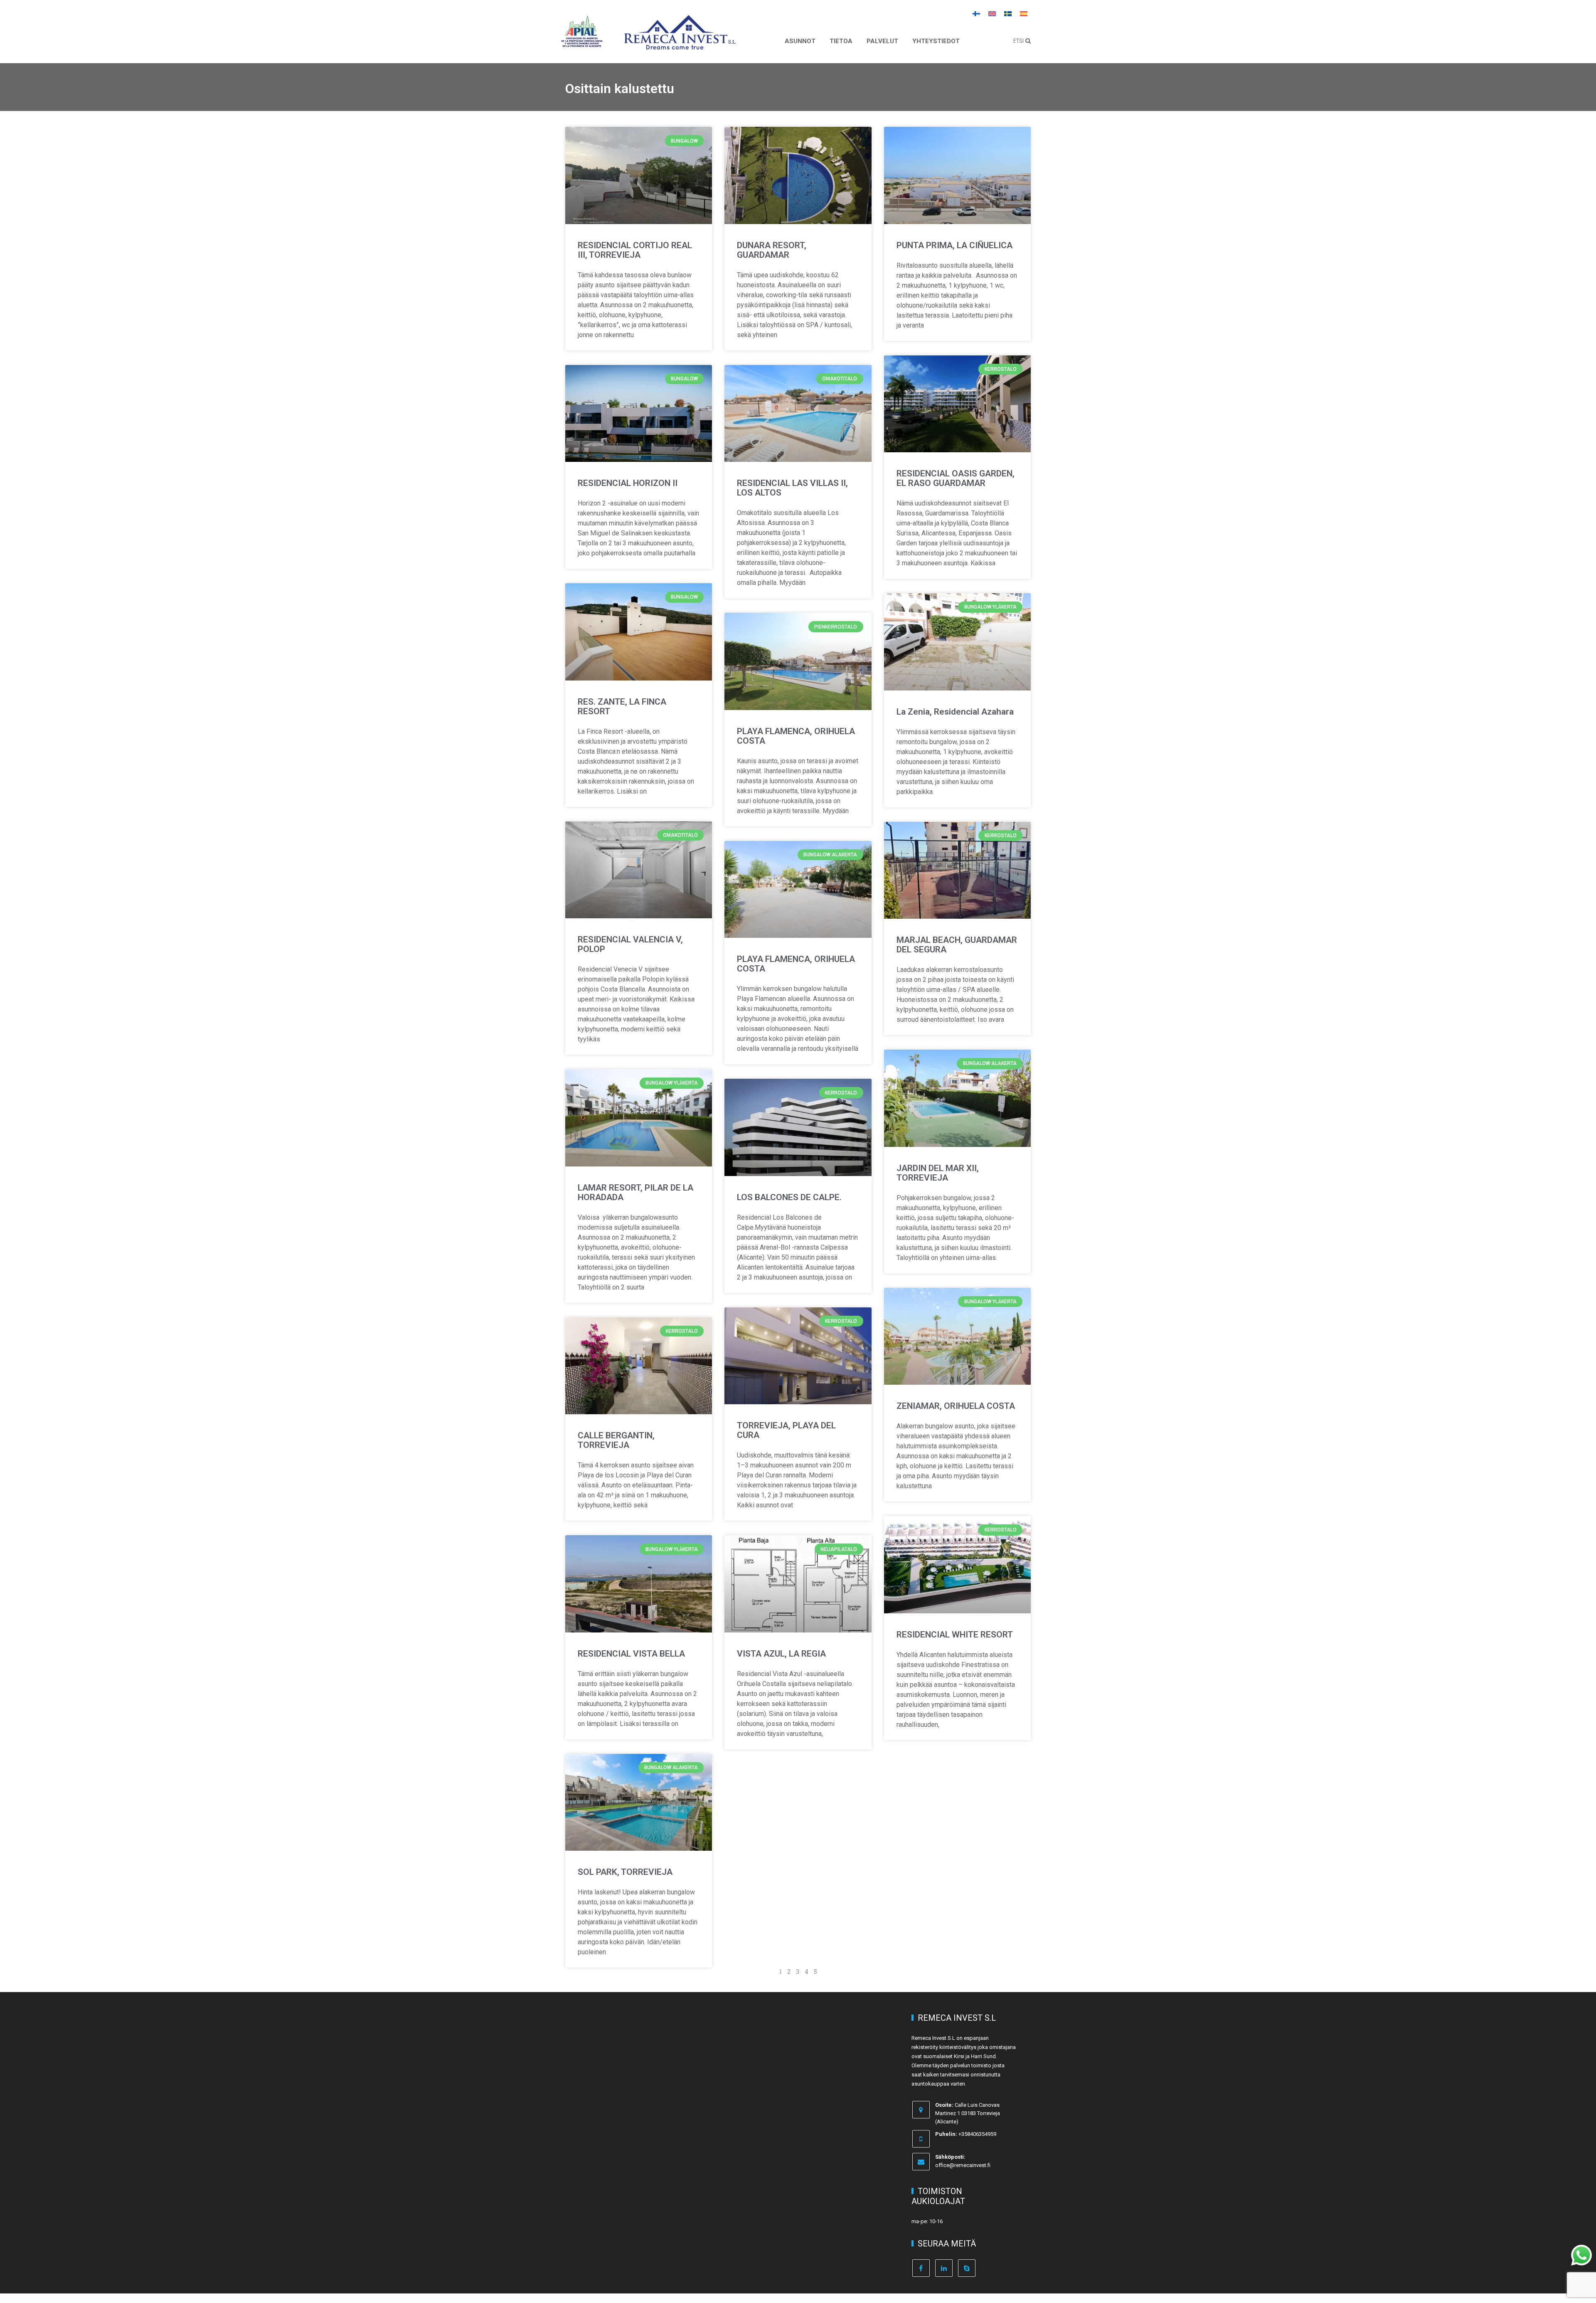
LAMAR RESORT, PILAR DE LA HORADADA (635, 1192)
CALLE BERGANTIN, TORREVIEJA (616, 1440)
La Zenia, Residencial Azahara (955, 712)
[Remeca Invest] (680, 44)
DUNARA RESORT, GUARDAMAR (772, 250)
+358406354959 (977, 2134)
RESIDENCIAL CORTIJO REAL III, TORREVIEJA (635, 250)
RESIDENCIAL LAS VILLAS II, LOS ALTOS (792, 488)
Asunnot (800, 41)
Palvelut (882, 41)
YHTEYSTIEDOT (936, 41)
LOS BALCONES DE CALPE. (789, 1197)
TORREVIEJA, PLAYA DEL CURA (786, 1430)
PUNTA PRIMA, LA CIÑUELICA (954, 245)
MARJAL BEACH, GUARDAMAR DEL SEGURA (957, 945)
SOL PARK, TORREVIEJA (625, 1872)
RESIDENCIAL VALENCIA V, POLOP (630, 944)
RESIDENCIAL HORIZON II (628, 483)
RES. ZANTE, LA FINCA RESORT (622, 706)
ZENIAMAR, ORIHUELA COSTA (956, 1406)
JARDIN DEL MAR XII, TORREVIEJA (938, 1173)
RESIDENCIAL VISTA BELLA (631, 1654)
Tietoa (841, 41)
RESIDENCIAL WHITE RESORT (955, 1635)
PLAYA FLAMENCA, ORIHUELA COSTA (796, 736)
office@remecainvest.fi (963, 2165)
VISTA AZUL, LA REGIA (781, 1654)
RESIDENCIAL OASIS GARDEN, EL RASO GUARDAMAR (956, 478)
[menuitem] (976, 13)
